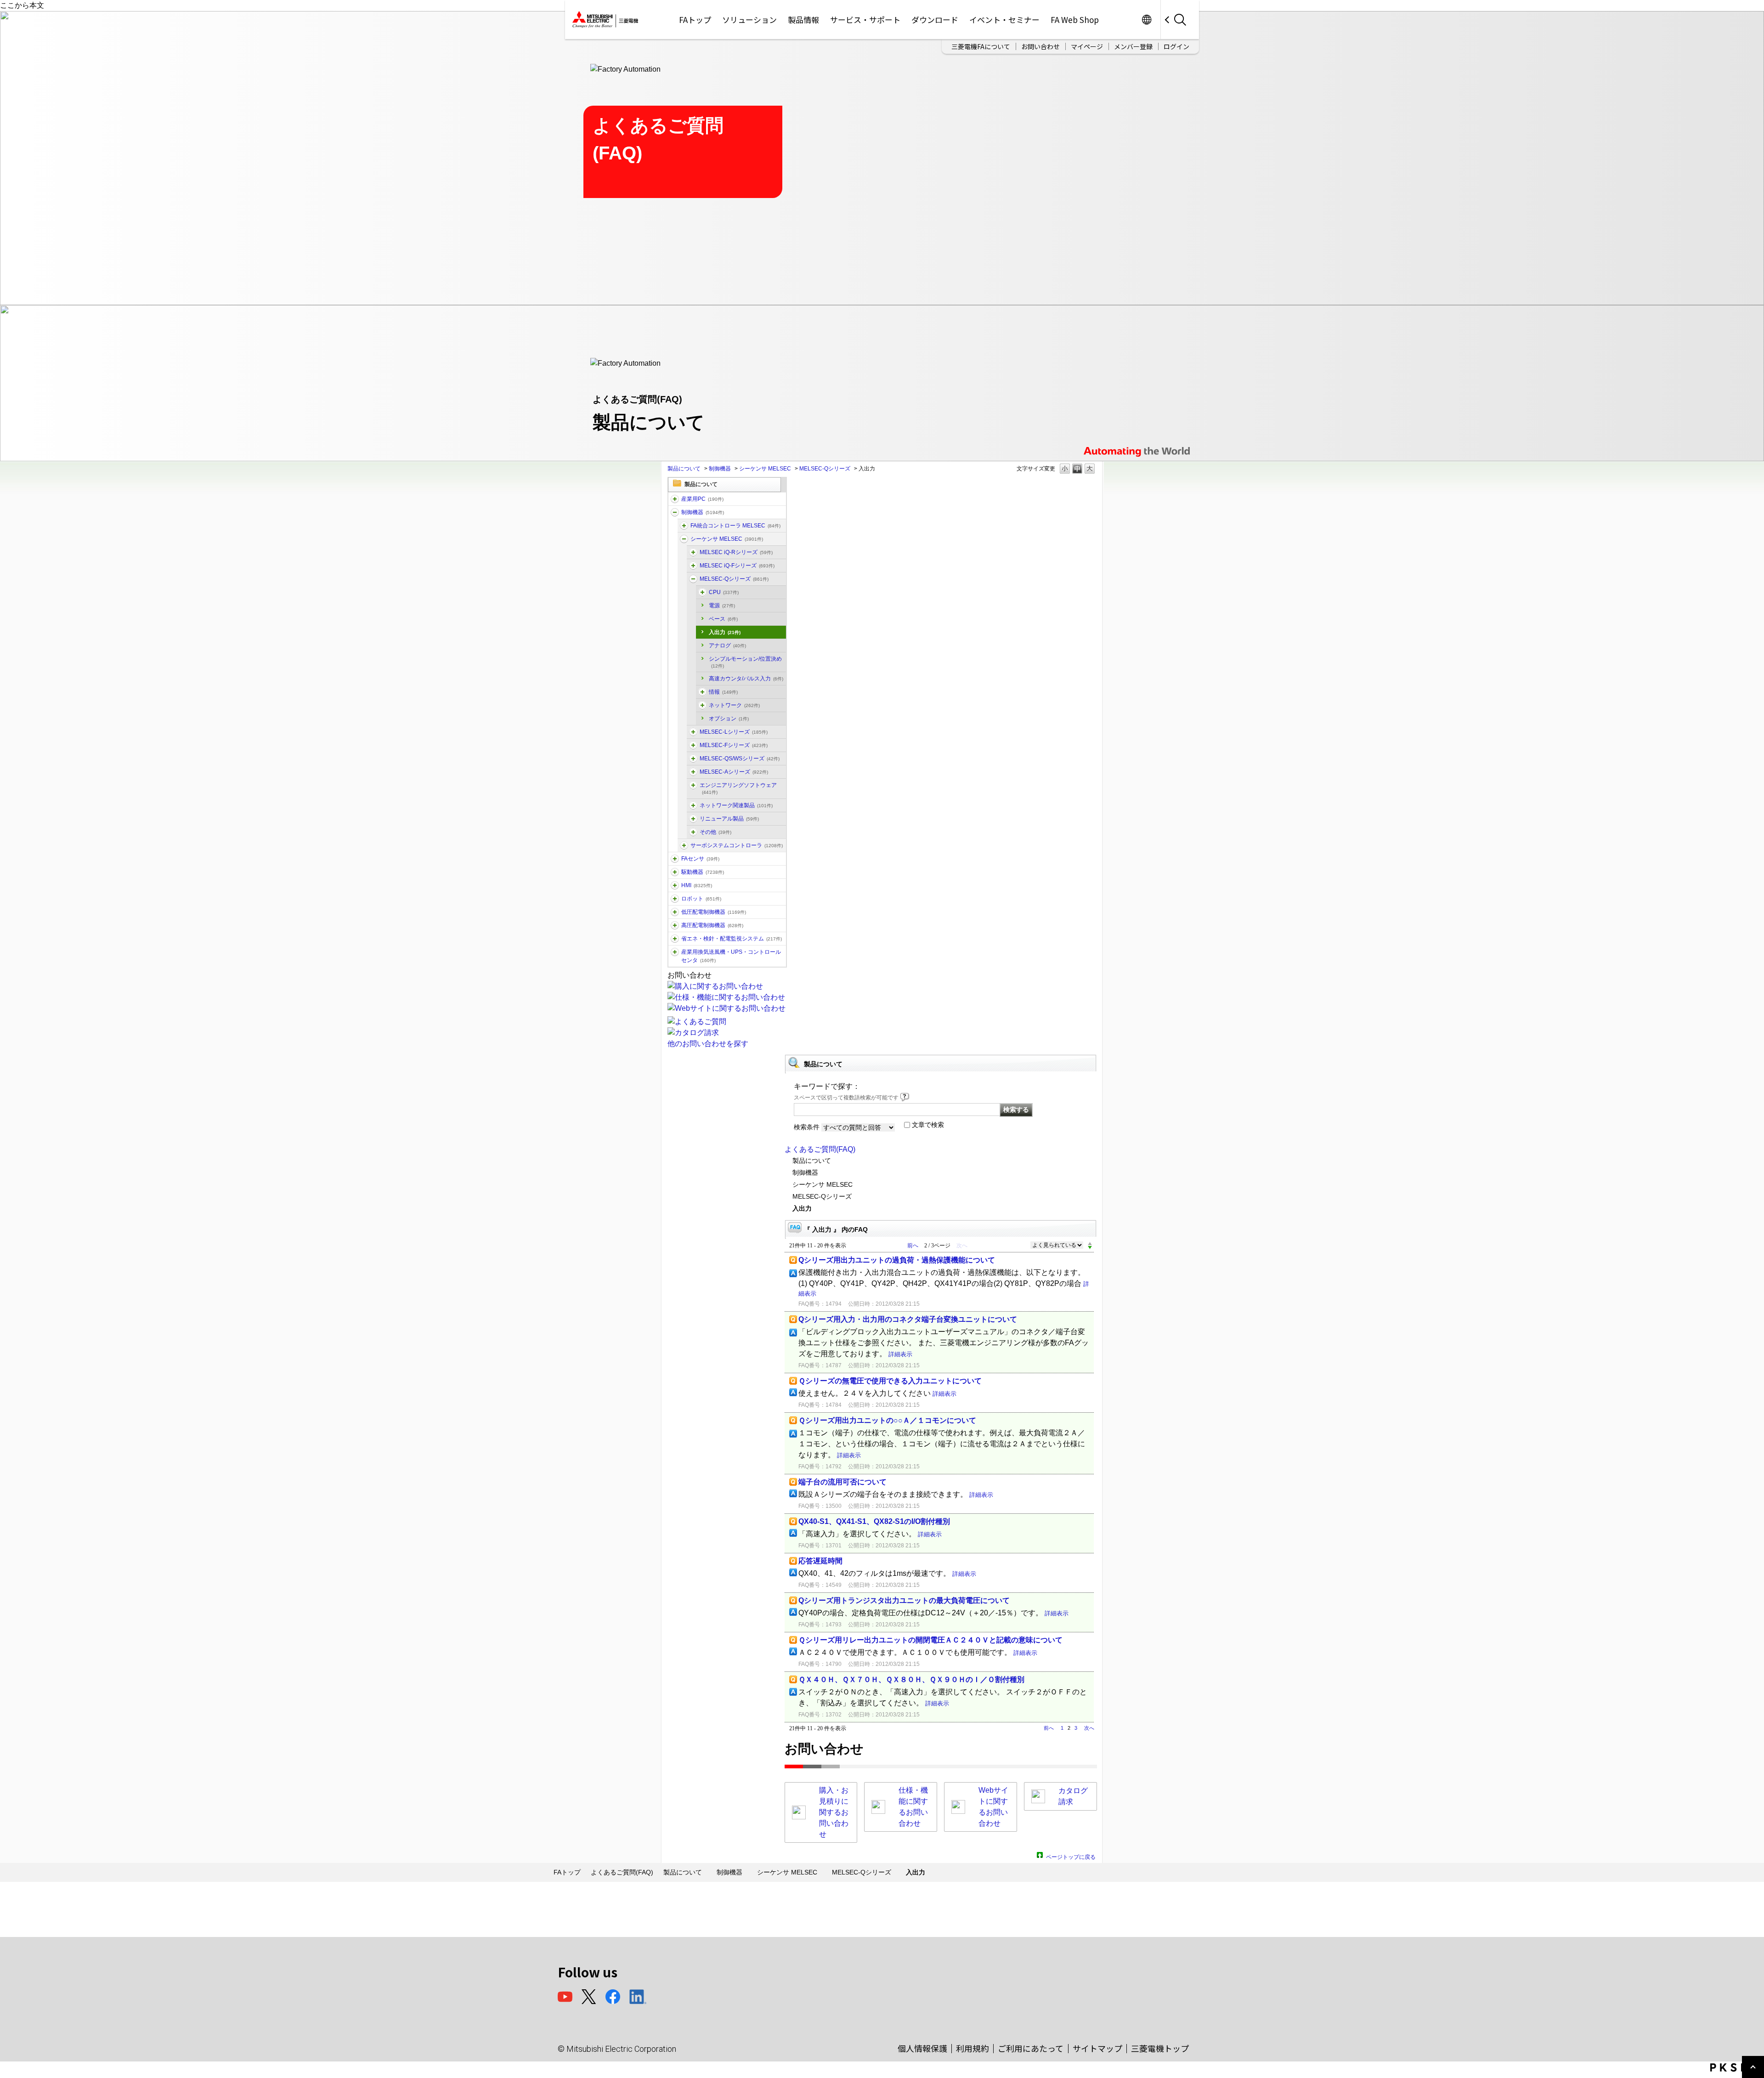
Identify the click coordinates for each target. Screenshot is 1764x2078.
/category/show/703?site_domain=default (693, 785)
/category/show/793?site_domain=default (675, 925)
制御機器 (720, 469)
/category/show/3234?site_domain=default (702, 592)
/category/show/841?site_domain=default (693, 832)
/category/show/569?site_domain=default (675, 872)
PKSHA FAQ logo (1735, 2067)
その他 (715, 832)
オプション (729, 719)
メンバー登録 (1133, 46)
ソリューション (749, 20)
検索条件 (807, 1127)
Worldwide (1146, 20)
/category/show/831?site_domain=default (693, 579)
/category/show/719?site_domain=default (675, 912)
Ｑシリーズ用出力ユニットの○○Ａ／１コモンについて (887, 1420)
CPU (724, 592)
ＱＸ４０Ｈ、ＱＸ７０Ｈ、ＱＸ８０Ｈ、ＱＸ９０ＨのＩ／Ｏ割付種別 (911, 1679)
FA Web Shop (1075, 20)
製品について (684, 469)
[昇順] (1090, 1243)
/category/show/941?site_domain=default (693, 805)
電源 (722, 606)
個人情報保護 (922, 2048)
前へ (913, 1246)
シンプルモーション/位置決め (745, 662)
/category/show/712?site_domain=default (675, 885)
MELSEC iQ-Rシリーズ (736, 552)
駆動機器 (703, 872)
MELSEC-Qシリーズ (825, 469)
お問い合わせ (1040, 46)
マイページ (1087, 46)
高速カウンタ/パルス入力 (746, 679)
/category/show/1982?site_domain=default (675, 859)
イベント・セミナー (1004, 20)
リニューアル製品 (729, 819)
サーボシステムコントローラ (737, 845)
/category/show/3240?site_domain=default (702, 692)
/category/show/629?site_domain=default (675, 512)
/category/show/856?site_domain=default (693, 759)
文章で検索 (928, 1125)
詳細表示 (900, 1354)
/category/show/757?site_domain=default (675, 939)
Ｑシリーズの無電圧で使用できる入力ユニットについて (890, 1381)
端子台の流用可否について (842, 1482)
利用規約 (972, 2048)
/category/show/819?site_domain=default (693, 772)
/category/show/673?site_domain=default (675, 899)
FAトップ (695, 20)
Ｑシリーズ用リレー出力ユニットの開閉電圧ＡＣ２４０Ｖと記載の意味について (930, 1640)
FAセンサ (700, 859)
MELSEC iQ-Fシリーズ (737, 566)
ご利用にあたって (1031, 2048)
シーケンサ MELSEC (765, 469)
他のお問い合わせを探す (708, 1044)
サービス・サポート (865, 20)
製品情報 (803, 20)
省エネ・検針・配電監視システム (732, 939)
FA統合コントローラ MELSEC (735, 526)
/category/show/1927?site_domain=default (693, 819)
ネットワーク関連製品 (736, 805)
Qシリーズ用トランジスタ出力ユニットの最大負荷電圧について (904, 1600)
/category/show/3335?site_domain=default (684, 526)
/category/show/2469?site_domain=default (693, 566)
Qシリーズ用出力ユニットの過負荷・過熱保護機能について (897, 1260)
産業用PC (702, 499)
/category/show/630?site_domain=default (684, 845)
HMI (697, 885)
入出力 (725, 632)
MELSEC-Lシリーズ (734, 732)
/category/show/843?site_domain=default (693, 732)
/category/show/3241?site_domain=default (702, 705)
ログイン (1176, 46)
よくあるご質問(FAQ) (820, 1149)
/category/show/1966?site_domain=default (693, 552)
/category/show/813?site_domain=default (675, 952)
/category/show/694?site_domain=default (684, 539)
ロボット (701, 899)
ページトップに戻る (1071, 1856)
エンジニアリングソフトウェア (738, 788)
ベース (723, 619)
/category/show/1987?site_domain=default (675, 499)
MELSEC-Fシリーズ (734, 745)
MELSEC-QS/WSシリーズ (740, 759)
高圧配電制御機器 (712, 925)
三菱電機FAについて (981, 46)
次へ (1089, 1728)
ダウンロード (935, 20)
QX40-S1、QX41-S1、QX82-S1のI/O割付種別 (874, 1521)
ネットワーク (734, 705)
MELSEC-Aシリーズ (734, 772)
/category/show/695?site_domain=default (693, 745)
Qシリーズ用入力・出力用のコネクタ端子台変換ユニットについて (908, 1319)
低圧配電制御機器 (714, 912)
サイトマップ (1097, 2048)
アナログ (727, 645)
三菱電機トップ (1160, 2048)
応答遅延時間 (820, 1561)
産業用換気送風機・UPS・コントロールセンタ (731, 956)
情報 (723, 692)
